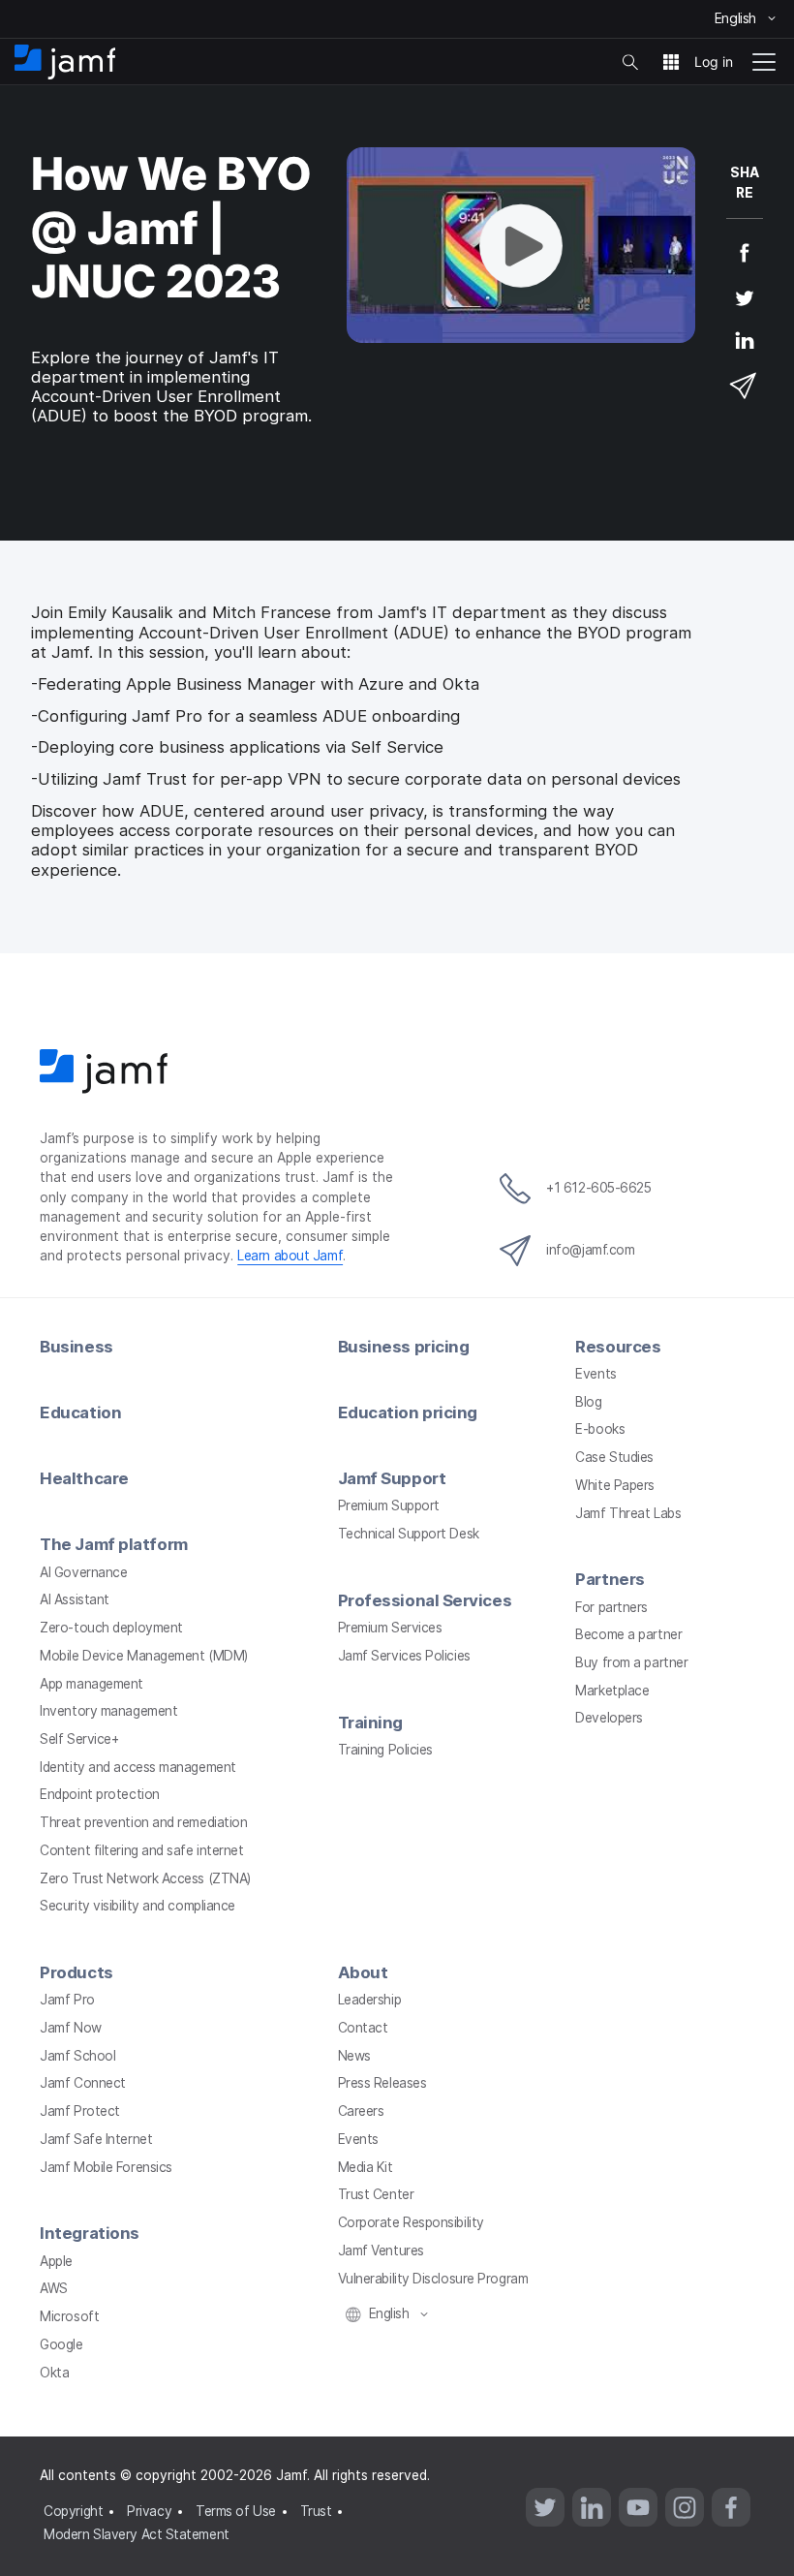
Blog (588, 1402)
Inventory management (108, 1711)
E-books (600, 1429)
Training (370, 1723)
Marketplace (612, 1691)
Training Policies (385, 1750)
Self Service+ (79, 1739)
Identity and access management (138, 1767)
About (363, 1972)
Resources (618, 1347)
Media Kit (366, 2167)
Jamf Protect (80, 2111)
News (354, 2056)
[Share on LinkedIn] (745, 354)
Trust (316, 2511)
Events (595, 1374)
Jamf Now (70, 2028)
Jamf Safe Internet (96, 2139)
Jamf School (77, 2056)
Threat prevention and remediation (143, 1822)
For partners (611, 1607)
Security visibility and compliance (137, 1906)
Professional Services (425, 1600)
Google (61, 2344)
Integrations (90, 2233)
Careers (361, 2111)
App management (92, 1684)
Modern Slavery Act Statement (136, 2534)
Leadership (370, 2000)
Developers (609, 1718)
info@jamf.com (590, 1250)
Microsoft (69, 2316)
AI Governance (83, 1572)
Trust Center (376, 2194)
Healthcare (84, 1478)
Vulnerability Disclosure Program (433, 2279)
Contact (363, 2028)
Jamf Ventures (381, 2250)
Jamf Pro (67, 2000)
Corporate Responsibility (411, 2222)
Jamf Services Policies (404, 1656)
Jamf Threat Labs (628, 1513)
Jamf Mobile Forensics (106, 2167)
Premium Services (390, 1628)
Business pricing (404, 1347)
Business (76, 1347)
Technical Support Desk (409, 1534)
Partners (610, 1579)
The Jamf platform (113, 1544)
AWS (54, 2288)
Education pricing (408, 1412)
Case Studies (614, 1457)
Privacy (149, 2511)
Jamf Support (392, 1478)
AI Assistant (75, 1599)
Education (80, 1412)
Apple (56, 2261)
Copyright (73, 2511)
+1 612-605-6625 (598, 1188)
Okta (54, 2373)
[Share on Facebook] (745, 265)
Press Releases (382, 2083)
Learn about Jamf (290, 1256)
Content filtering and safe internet (141, 1850)
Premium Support (389, 1505)
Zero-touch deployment (111, 1628)
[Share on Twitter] (745, 310)
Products (76, 1972)
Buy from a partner (631, 1662)
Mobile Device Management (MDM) (144, 1656)
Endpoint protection (99, 1794)
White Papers (615, 1485)
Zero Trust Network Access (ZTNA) (145, 1878)
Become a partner (628, 1634)
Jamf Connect (83, 2083)
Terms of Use (236, 2511)
